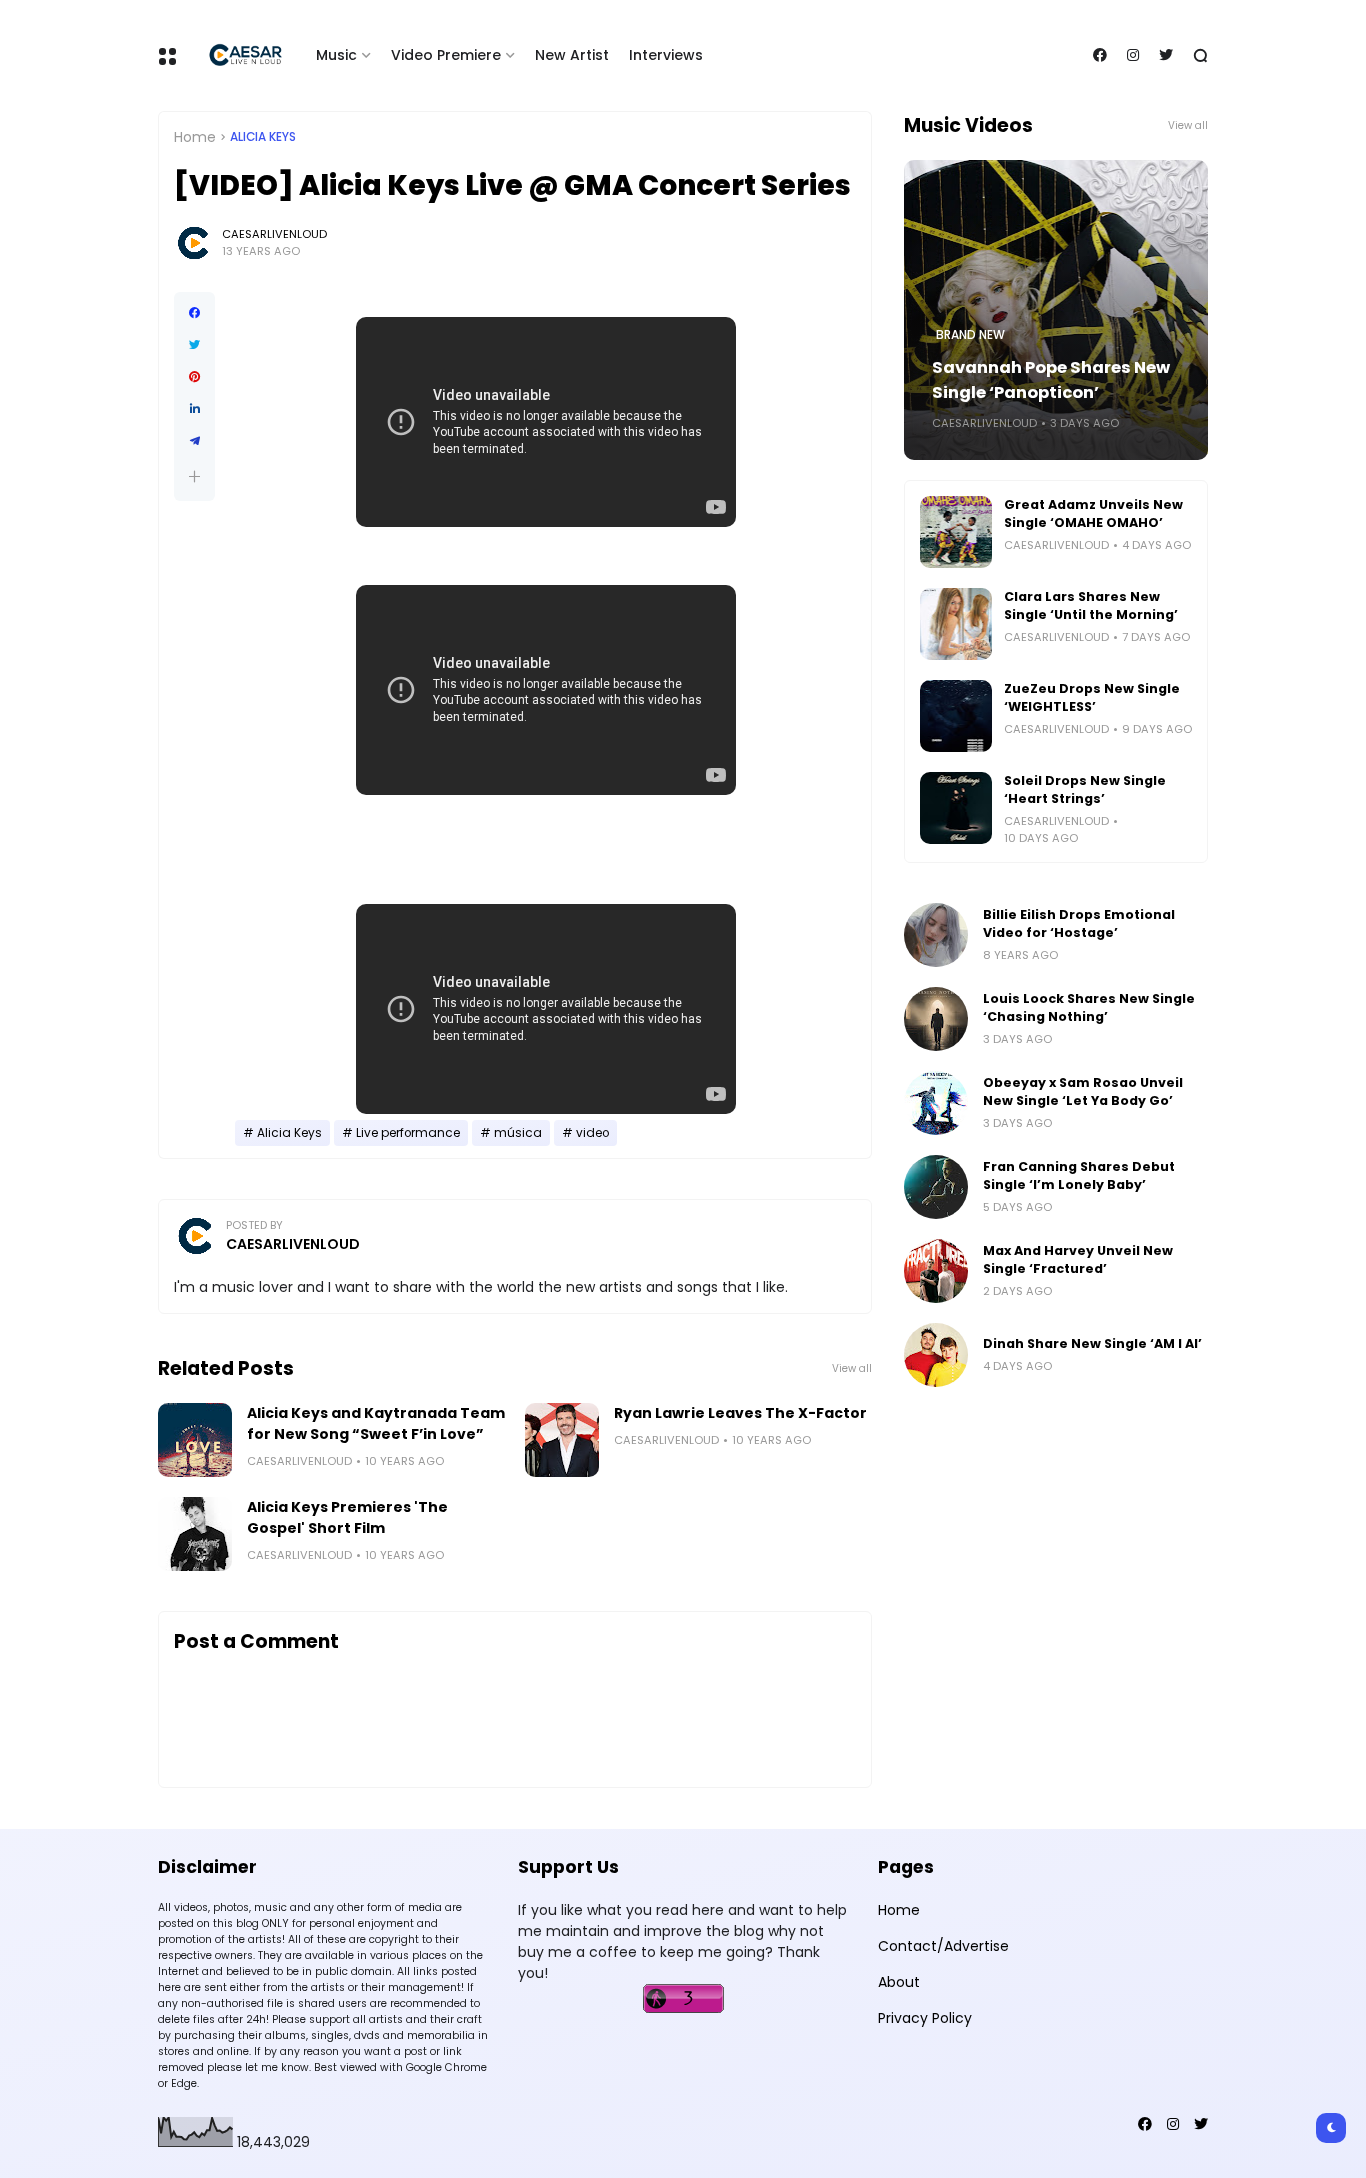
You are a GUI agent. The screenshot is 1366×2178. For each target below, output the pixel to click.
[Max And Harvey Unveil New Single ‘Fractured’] (936, 1271)
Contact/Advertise (943, 1946)
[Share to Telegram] (194, 441)
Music (336, 55)
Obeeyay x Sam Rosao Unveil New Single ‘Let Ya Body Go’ (1083, 1091)
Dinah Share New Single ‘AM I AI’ (1092, 1343)
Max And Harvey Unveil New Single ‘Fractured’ (1078, 1259)
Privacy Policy (925, 2018)
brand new (970, 335)
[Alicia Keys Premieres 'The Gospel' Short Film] (195, 1534)
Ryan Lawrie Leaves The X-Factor (740, 1413)
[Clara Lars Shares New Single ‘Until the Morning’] (956, 624)
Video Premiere (446, 55)
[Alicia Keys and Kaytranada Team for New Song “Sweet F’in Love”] (195, 1440)
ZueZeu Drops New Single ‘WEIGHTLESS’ (1092, 697)
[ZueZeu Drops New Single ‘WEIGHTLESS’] (956, 716)
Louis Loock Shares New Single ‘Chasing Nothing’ (1089, 1007)
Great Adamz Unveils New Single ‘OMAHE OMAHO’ (1093, 513)
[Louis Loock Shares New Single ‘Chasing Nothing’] (936, 1019)
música (518, 1133)
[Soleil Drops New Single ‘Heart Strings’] (956, 808)
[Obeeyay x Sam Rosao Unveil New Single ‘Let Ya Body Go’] (936, 1103)
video (592, 1133)
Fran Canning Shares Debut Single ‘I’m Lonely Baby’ (1079, 1175)
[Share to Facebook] (194, 313)
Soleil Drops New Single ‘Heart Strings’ (1085, 789)
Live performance (408, 1133)
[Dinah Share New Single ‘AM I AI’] (936, 1355)
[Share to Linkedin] (194, 409)
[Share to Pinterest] (194, 377)
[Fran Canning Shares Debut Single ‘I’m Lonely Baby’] (936, 1187)
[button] (194, 476)
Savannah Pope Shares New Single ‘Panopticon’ (1051, 380)
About (899, 1982)
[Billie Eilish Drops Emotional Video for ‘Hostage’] (936, 935)
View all (852, 1368)
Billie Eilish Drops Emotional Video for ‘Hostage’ (1079, 923)
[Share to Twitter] (194, 345)
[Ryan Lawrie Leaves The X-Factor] (562, 1440)
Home (195, 137)
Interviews (666, 55)
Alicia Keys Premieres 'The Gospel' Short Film (347, 1517)
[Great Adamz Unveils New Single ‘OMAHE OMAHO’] (956, 532)
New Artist (572, 55)
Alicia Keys (263, 137)
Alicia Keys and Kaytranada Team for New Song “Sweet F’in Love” (376, 1423)
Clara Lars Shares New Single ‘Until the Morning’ (1091, 605)
